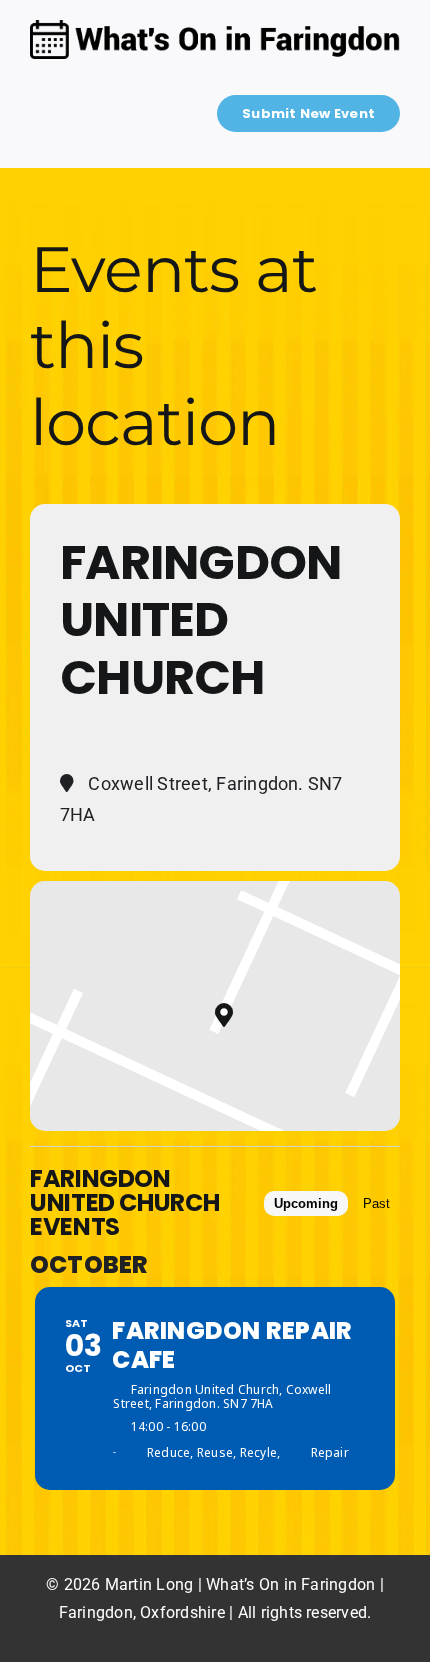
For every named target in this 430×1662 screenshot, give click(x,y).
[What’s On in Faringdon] (215, 27)
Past (376, 1203)
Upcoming (306, 1203)
